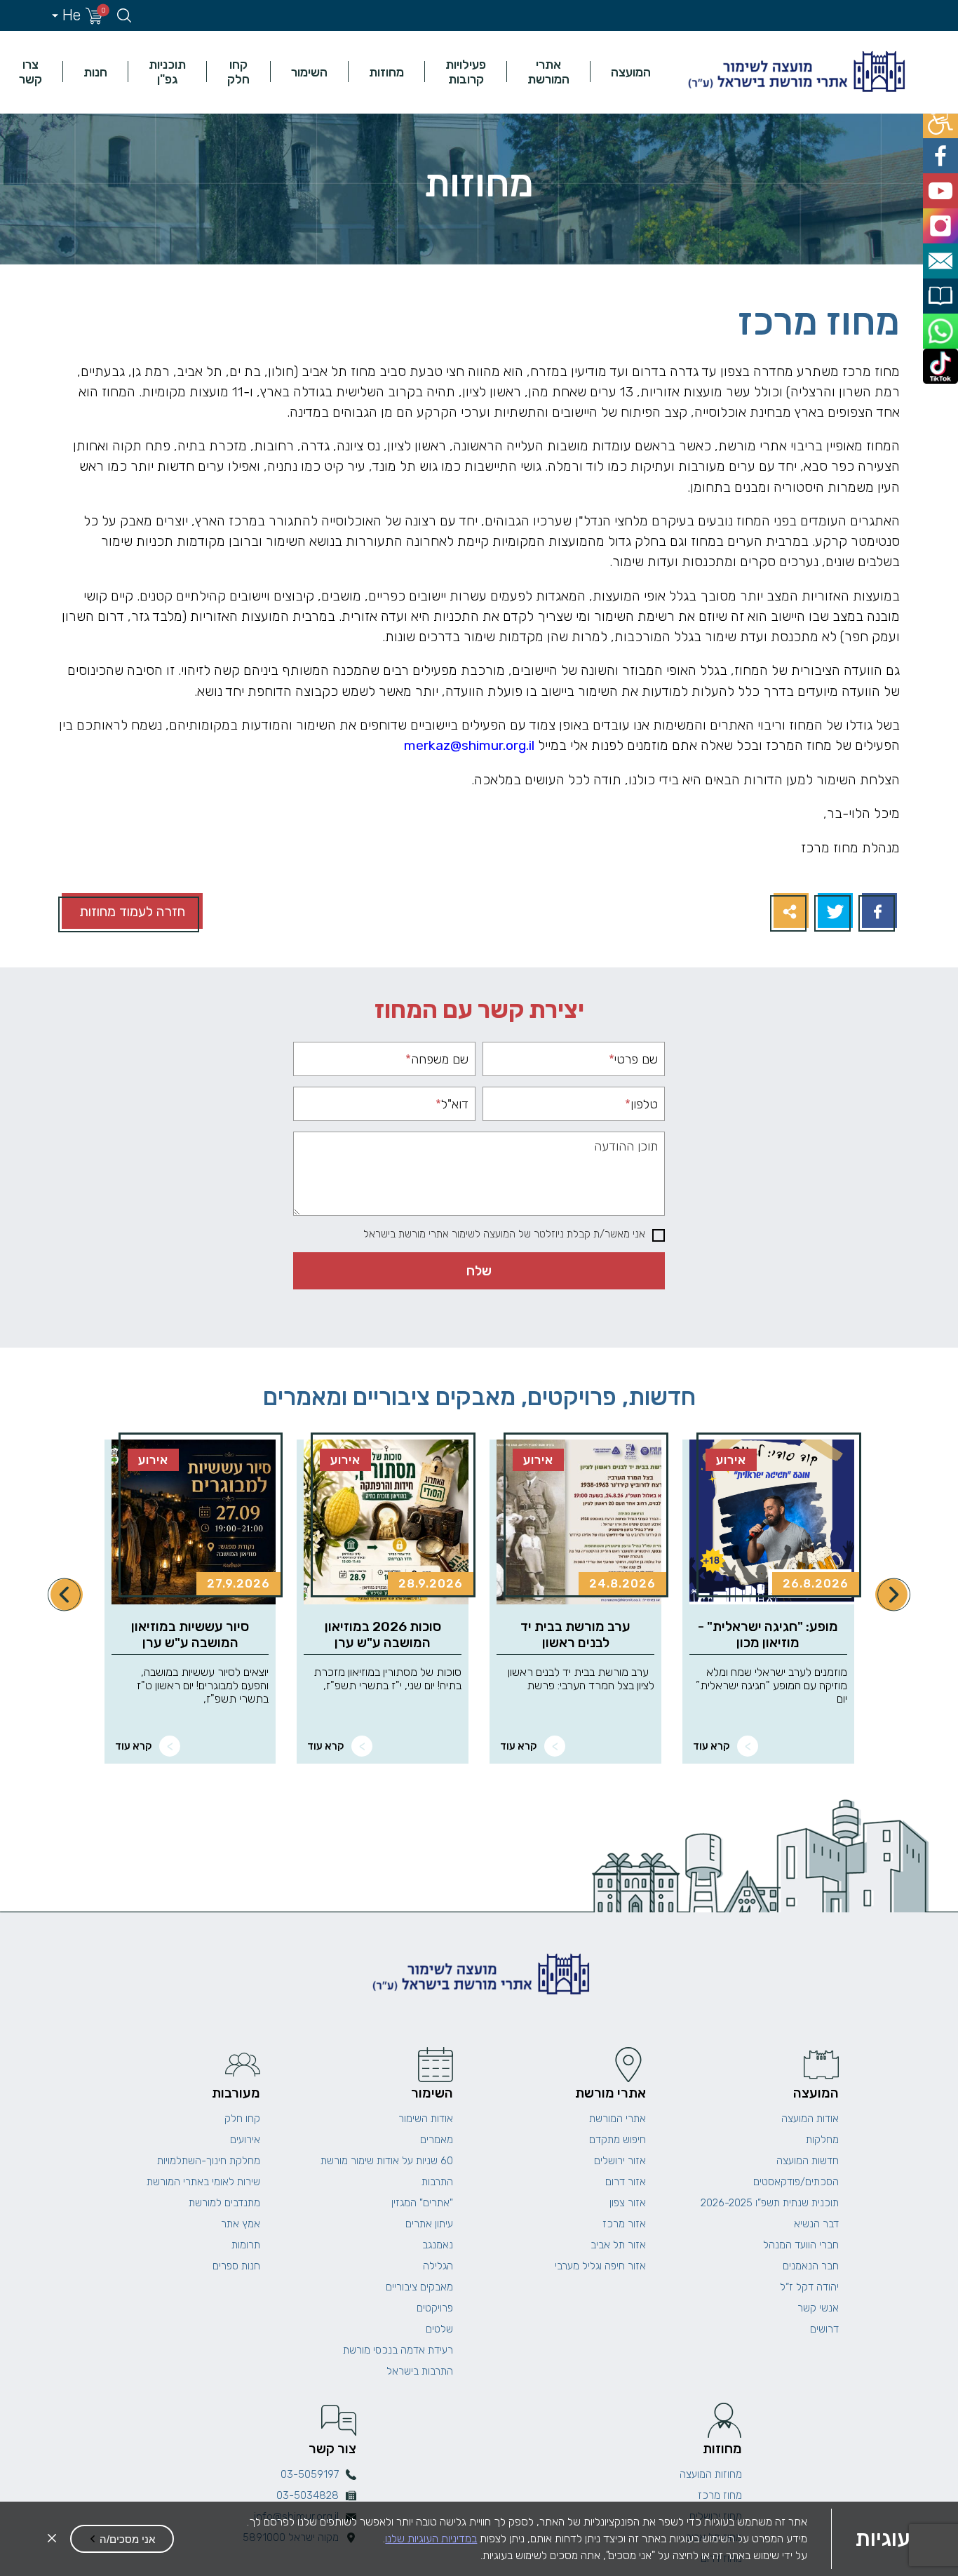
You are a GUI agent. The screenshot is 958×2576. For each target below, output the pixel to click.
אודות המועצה (810, 2119)
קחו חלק (238, 72)
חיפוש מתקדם (618, 2140)
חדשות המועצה (808, 2161)
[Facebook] (878, 912)
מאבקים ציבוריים (419, 2287)
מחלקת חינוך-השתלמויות (209, 2161)
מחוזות (386, 72)
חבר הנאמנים (811, 2266)
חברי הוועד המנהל (801, 2245)
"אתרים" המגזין (422, 2203)
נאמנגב (438, 2245)
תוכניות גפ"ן (167, 72)
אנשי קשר (818, 2308)
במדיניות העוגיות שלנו (431, 2538)
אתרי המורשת (548, 72)
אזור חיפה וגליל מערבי (600, 2266)
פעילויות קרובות (466, 72)
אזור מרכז (624, 2224)
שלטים (439, 2329)
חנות (95, 72)
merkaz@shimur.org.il (469, 745)
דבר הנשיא (816, 2224)
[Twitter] (834, 912)
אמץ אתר (241, 2224)
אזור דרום (626, 2182)
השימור (309, 72)
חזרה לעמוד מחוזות (132, 912)
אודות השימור (426, 2119)
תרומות (246, 2245)
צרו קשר (31, 72)
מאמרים (437, 2140)
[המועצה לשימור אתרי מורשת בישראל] (795, 72)
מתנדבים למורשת (224, 2203)
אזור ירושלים (620, 2161)
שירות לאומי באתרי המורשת (203, 2182)
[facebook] (942, 150)
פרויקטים (435, 2308)
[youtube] (942, 182)
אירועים (245, 2140)
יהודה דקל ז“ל (809, 2287)
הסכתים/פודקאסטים (796, 2182)
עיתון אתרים (429, 2224)
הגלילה (438, 2266)
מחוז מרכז (720, 2495)
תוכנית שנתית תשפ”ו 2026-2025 (770, 2203)
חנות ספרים (236, 2266)
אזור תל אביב (618, 2245)
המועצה (631, 72)
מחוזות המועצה (711, 2474)
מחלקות (822, 2140)
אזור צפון (628, 2203)
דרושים (824, 2329)
